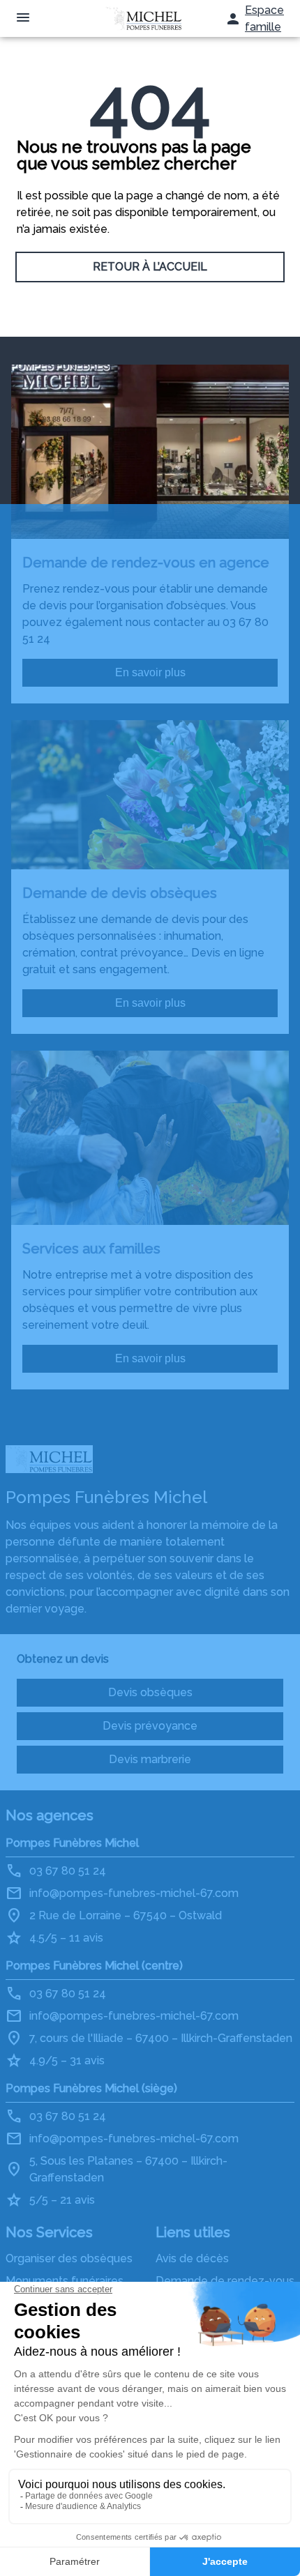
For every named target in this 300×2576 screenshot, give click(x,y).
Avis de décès (192, 2258)
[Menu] (23, 18)
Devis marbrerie (150, 1759)
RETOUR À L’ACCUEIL (150, 267)
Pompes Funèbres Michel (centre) (94, 1966)
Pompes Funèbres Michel (72, 1843)
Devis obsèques (150, 1692)
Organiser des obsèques (69, 2258)
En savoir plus (150, 672)
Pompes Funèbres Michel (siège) (91, 2088)
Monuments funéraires (65, 2281)
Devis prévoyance (150, 1726)
